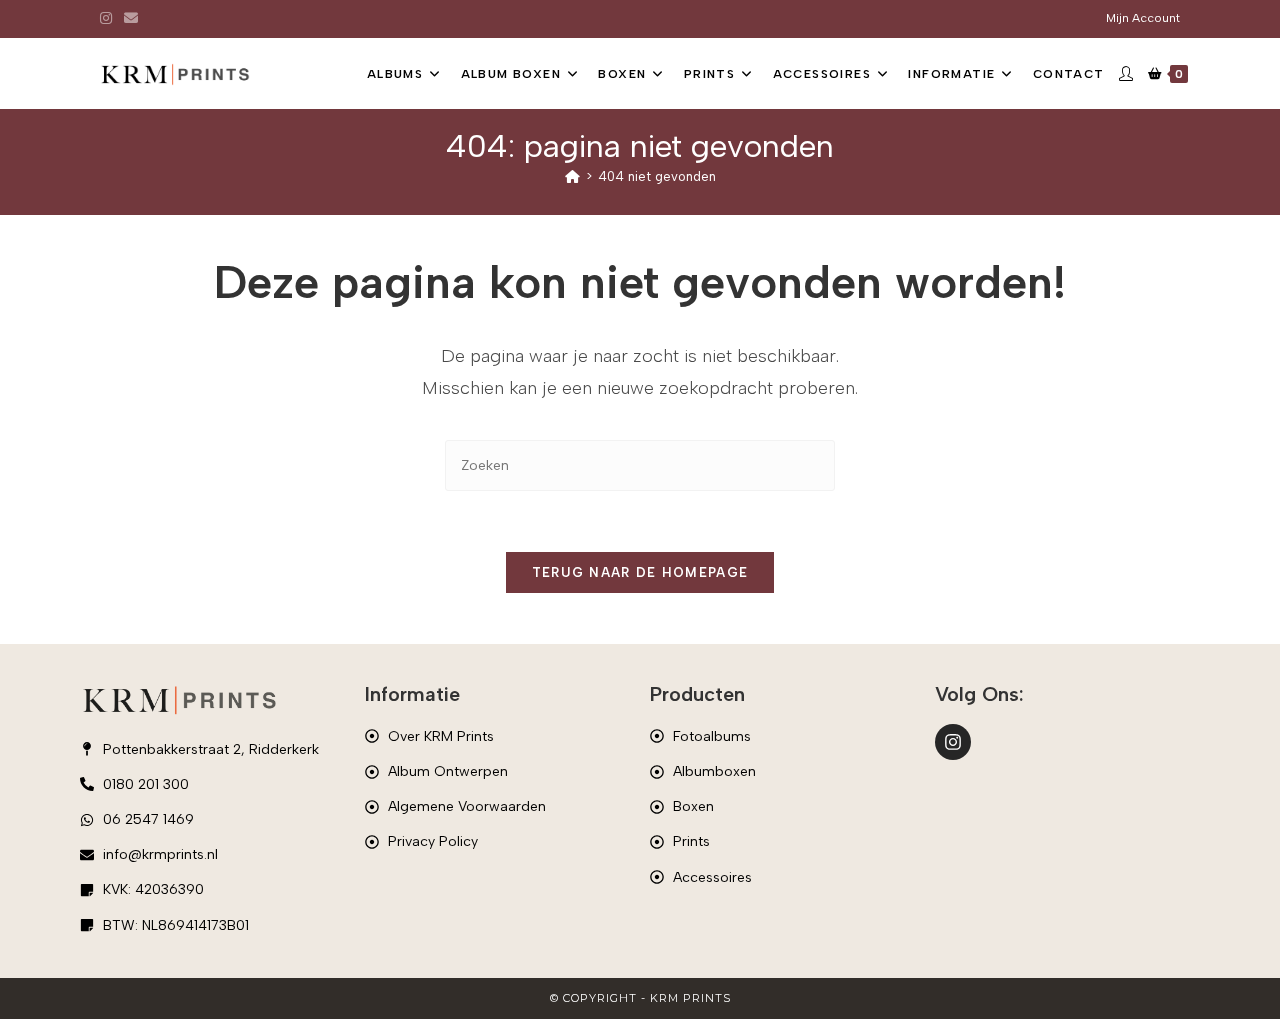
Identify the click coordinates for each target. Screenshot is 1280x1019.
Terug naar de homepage (640, 572)
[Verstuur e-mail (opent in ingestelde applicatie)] (131, 19)
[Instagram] (953, 742)
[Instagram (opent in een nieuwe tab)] (109, 19)
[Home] (572, 176)
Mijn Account (1143, 18)
